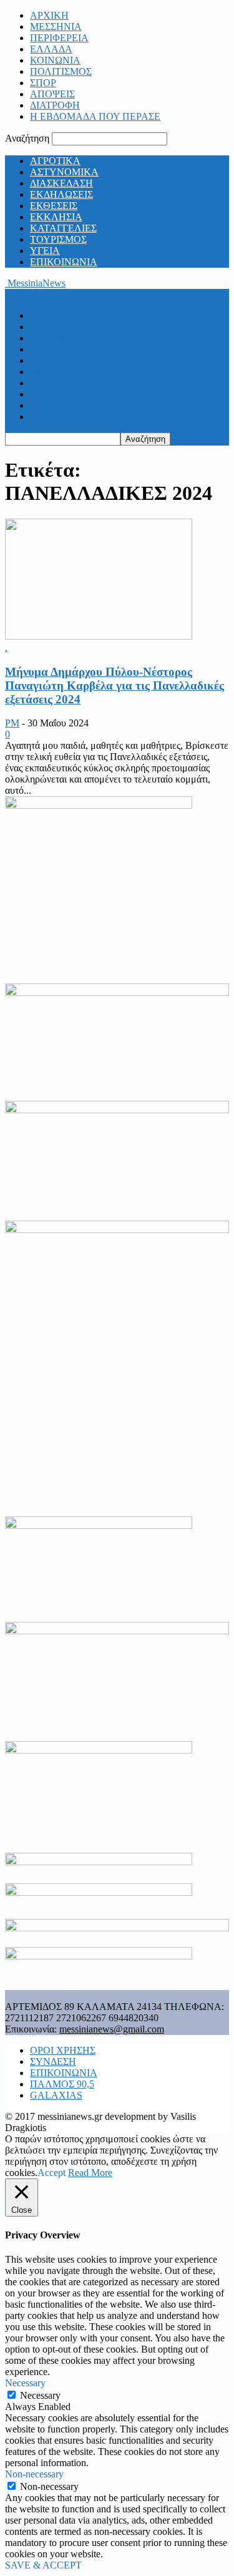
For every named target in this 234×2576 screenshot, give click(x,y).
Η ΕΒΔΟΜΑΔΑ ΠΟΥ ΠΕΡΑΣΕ (95, 116)
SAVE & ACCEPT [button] (43, 2565)
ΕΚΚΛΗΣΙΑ (56, 217)
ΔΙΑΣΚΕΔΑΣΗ (61, 183)
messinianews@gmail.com (112, 2029)
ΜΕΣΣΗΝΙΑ (56, 27)
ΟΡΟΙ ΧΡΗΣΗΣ (63, 2050)
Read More (90, 2173)
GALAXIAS (56, 2095)
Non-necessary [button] (34, 2474)
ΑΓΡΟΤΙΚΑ (55, 161)
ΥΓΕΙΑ (45, 251)
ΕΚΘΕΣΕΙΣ (54, 206)
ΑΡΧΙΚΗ (49, 15)
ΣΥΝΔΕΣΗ (53, 2061)
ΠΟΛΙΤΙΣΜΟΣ (61, 71)
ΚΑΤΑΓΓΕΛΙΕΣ (63, 228)
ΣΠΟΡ (43, 83)
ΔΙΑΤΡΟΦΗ (55, 105)
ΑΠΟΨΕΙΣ (52, 94)
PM (12, 723)
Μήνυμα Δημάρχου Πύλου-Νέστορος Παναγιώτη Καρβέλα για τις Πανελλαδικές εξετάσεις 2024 (115, 685)
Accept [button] (51, 2173)
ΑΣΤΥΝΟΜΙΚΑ (64, 172)
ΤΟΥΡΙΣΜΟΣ (58, 239)
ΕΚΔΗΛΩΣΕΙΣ (61, 194)
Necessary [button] (25, 2383)
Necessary (40, 2395)
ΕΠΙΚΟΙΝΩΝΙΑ (64, 262)
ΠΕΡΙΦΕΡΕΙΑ (59, 38)
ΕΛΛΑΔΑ (51, 49)
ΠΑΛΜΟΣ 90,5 (62, 2084)
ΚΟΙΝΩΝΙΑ (55, 60)
